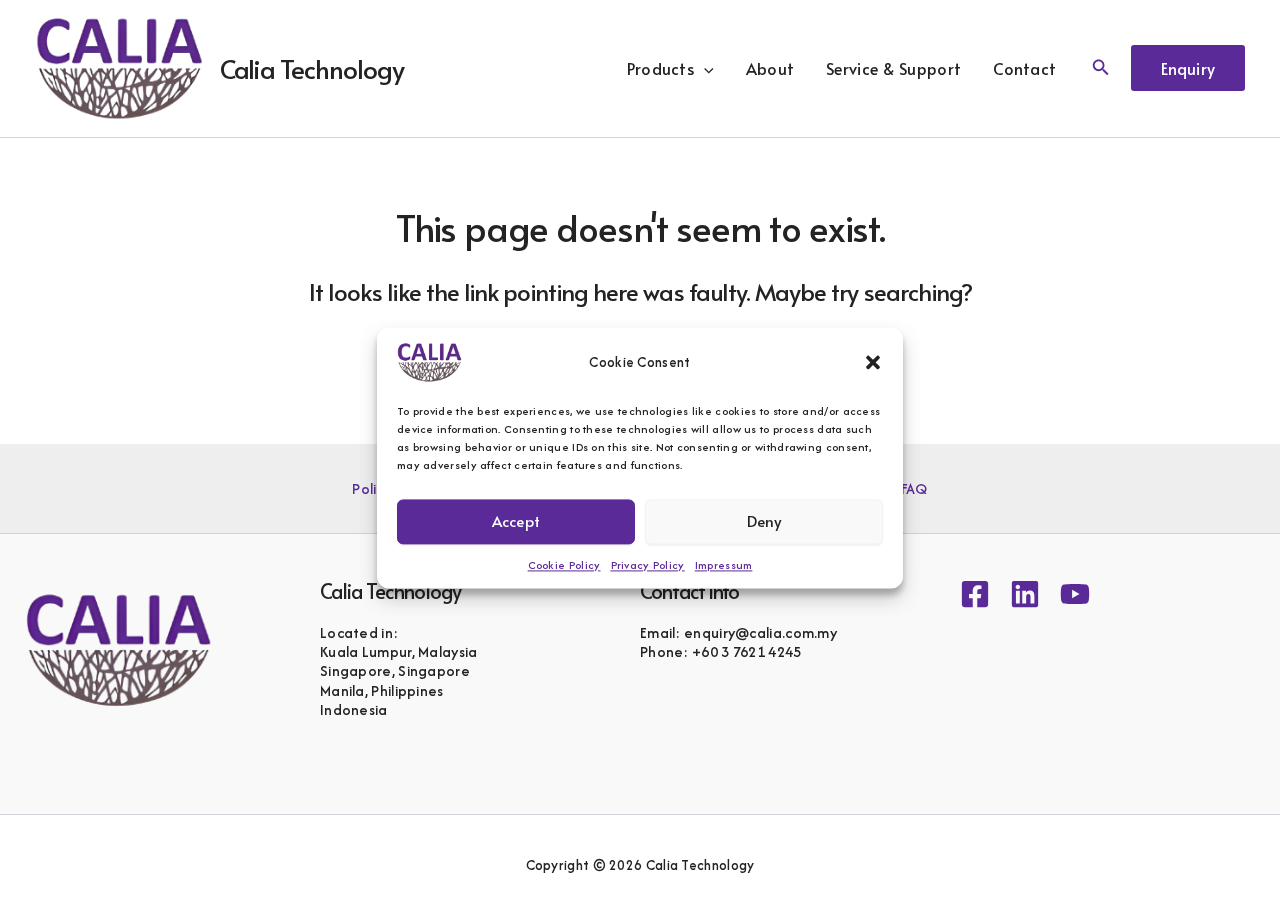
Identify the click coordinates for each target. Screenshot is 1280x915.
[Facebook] (975, 594)
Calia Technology (312, 68)
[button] (873, 362)
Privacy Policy (648, 565)
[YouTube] (1075, 594)
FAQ (914, 488)
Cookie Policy (564, 565)
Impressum (724, 565)
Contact (1024, 68)
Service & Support (893, 68)
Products (660, 68)
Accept (516, 520)
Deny (764, 520)
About (770, 68)
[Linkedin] (1025, 594)
